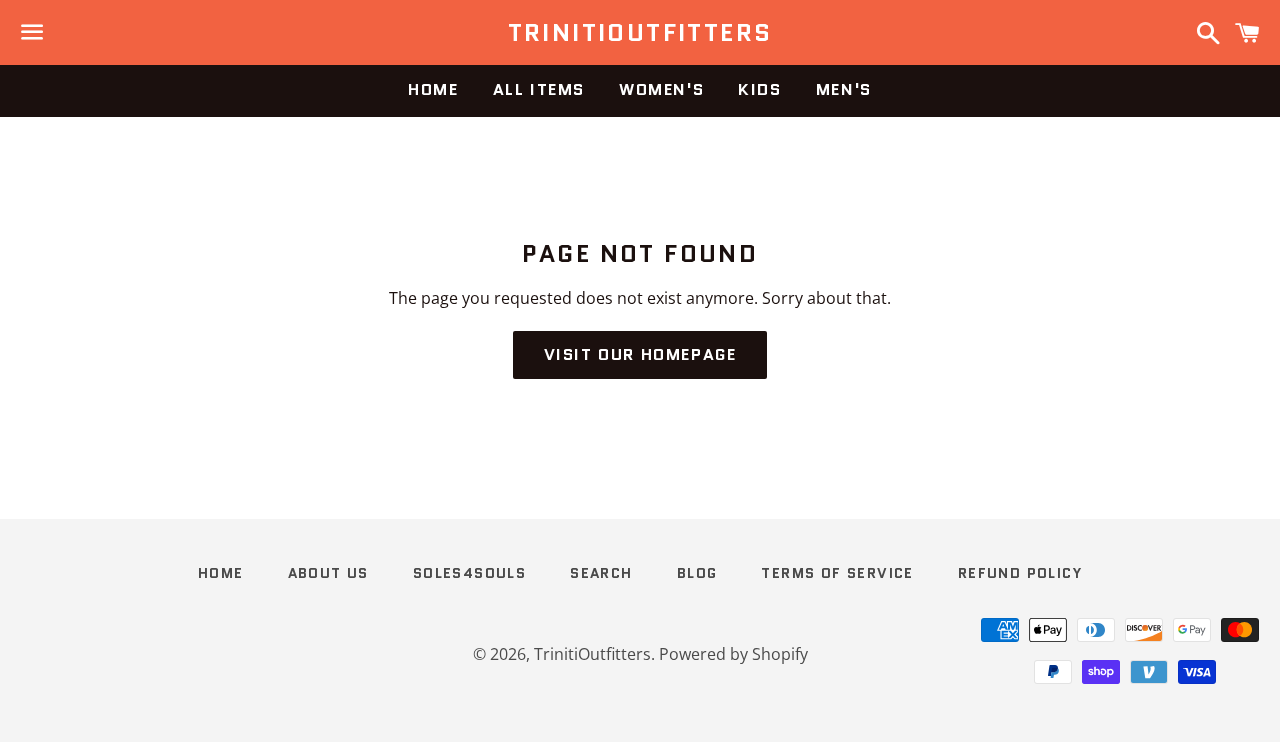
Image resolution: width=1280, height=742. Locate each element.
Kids (759, 89)
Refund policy (1020, 573)
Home (433, 89)
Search (601, 573)
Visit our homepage (640, 354)
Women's (661, 89)
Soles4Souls (469, 573)
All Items (539, 89)
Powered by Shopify (733, 654)
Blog (697, 573)
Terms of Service (837, 573)
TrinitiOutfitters (640, 33)
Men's (844, 89)
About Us (328, 573)
